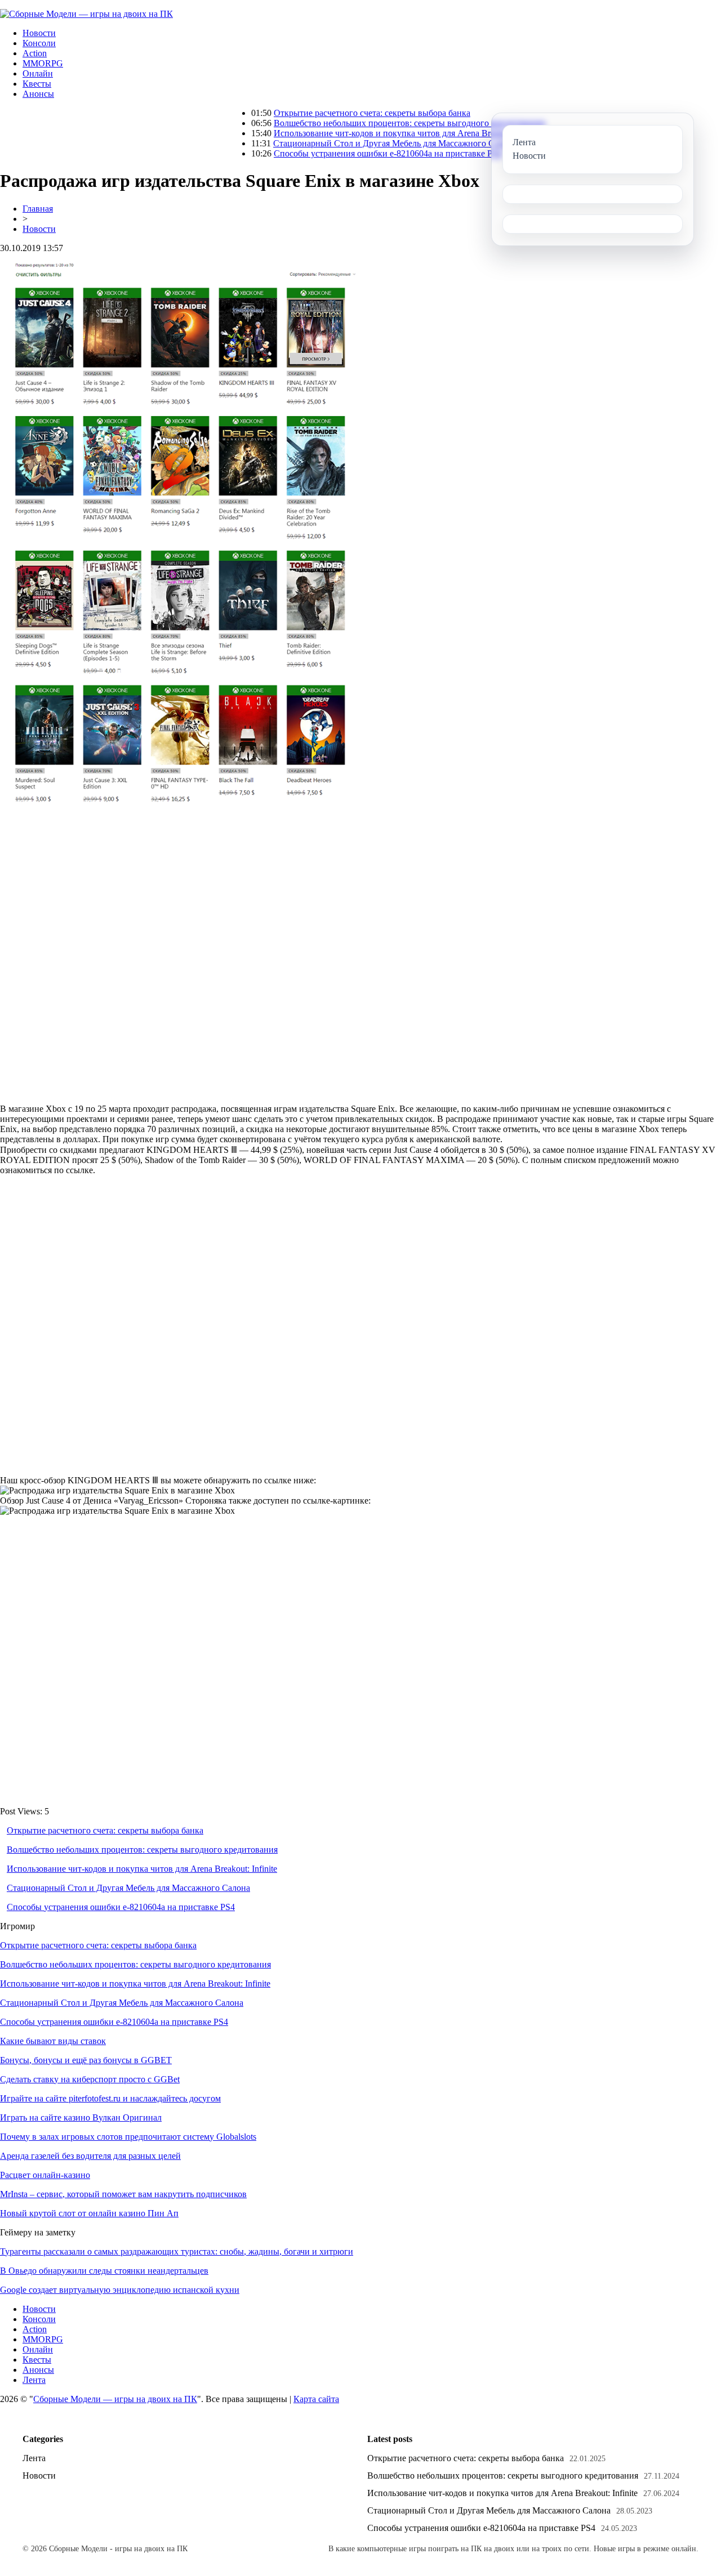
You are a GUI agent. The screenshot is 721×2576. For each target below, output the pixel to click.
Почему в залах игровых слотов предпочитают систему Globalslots (128, 2137)
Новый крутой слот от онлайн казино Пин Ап (89, 2213)
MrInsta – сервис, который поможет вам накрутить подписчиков (123, 2194)
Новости (39, 33)
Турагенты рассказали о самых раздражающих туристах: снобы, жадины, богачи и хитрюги (177, 2251)
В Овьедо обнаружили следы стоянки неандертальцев (104, 2271)
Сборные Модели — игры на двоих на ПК (115, 2399)
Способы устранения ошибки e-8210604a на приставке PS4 (331, 153)
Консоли (39, 43)
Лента (34, 2380)
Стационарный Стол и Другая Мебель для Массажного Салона (338, 143)
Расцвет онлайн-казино (45, 2175)
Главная (38, 209)
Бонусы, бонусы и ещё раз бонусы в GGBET (86, 2060)
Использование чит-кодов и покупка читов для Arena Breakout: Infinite (352, 133)
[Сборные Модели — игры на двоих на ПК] (86, 14)
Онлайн (38, 73)
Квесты (37, 84)
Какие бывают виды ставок (53, 2041)
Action (35, 53)
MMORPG (43, 63)
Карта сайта (316, 2399)
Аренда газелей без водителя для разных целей (90, 2156)
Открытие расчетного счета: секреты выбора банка (315, 113)
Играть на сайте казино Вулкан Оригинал (81, 2117)
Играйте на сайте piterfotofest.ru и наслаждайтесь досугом (110, 2098)
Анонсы (38, 94)
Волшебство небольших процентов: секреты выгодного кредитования (352, 123)
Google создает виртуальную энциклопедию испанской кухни (120, 2290)
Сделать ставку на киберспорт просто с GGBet (90, 2079)
